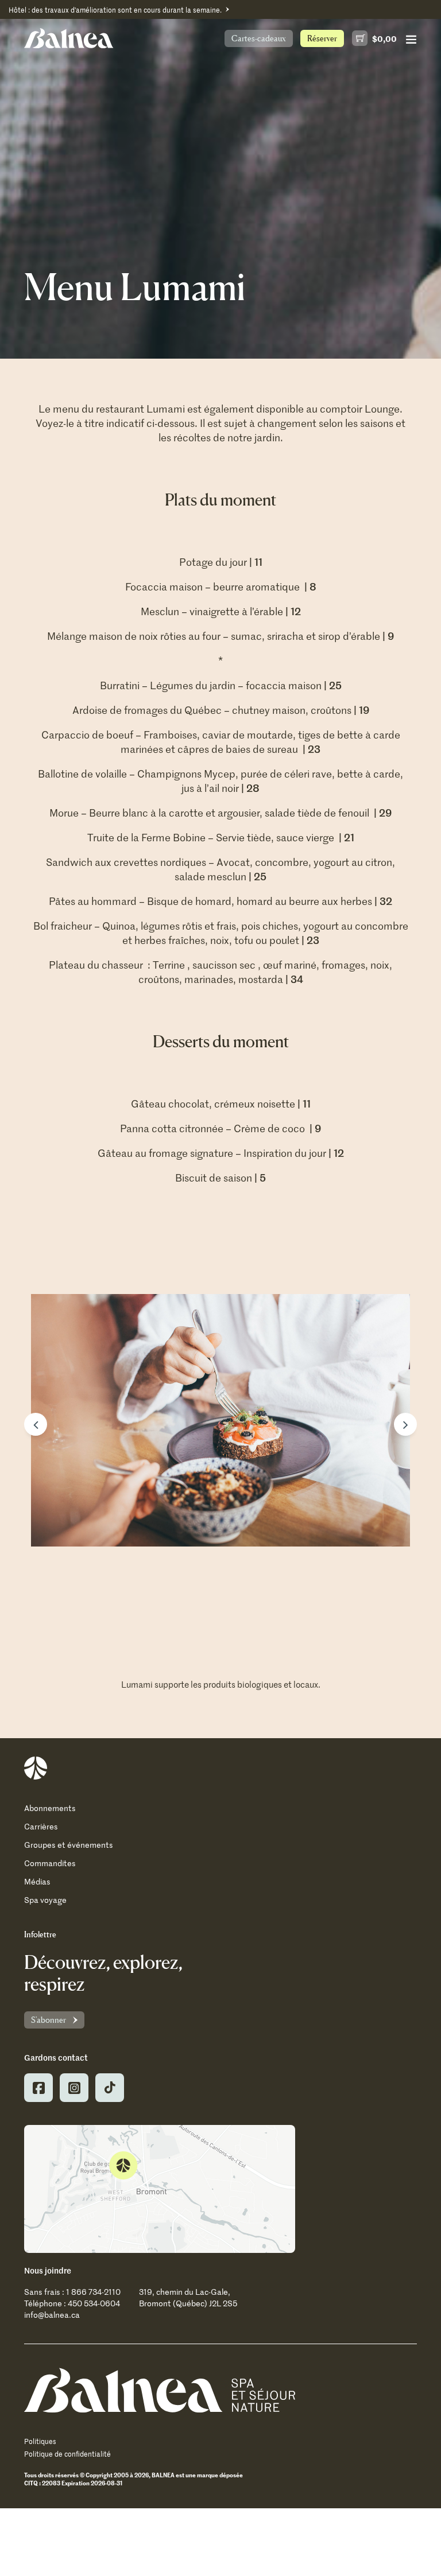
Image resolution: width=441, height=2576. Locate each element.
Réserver (322, 38)
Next (405, 1424)
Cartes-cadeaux (259, 38)
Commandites (50, 1863)
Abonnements (50, 1808)
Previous (36, 1424)
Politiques (40, 2441)
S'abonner (49, 2020)
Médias (37, 1881)
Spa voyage (45, 1900)
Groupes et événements (69, 1845)
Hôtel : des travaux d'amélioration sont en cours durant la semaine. (115, 10)
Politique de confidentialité (67, 2454)
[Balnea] (160, 2390)
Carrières (41, 1826)
